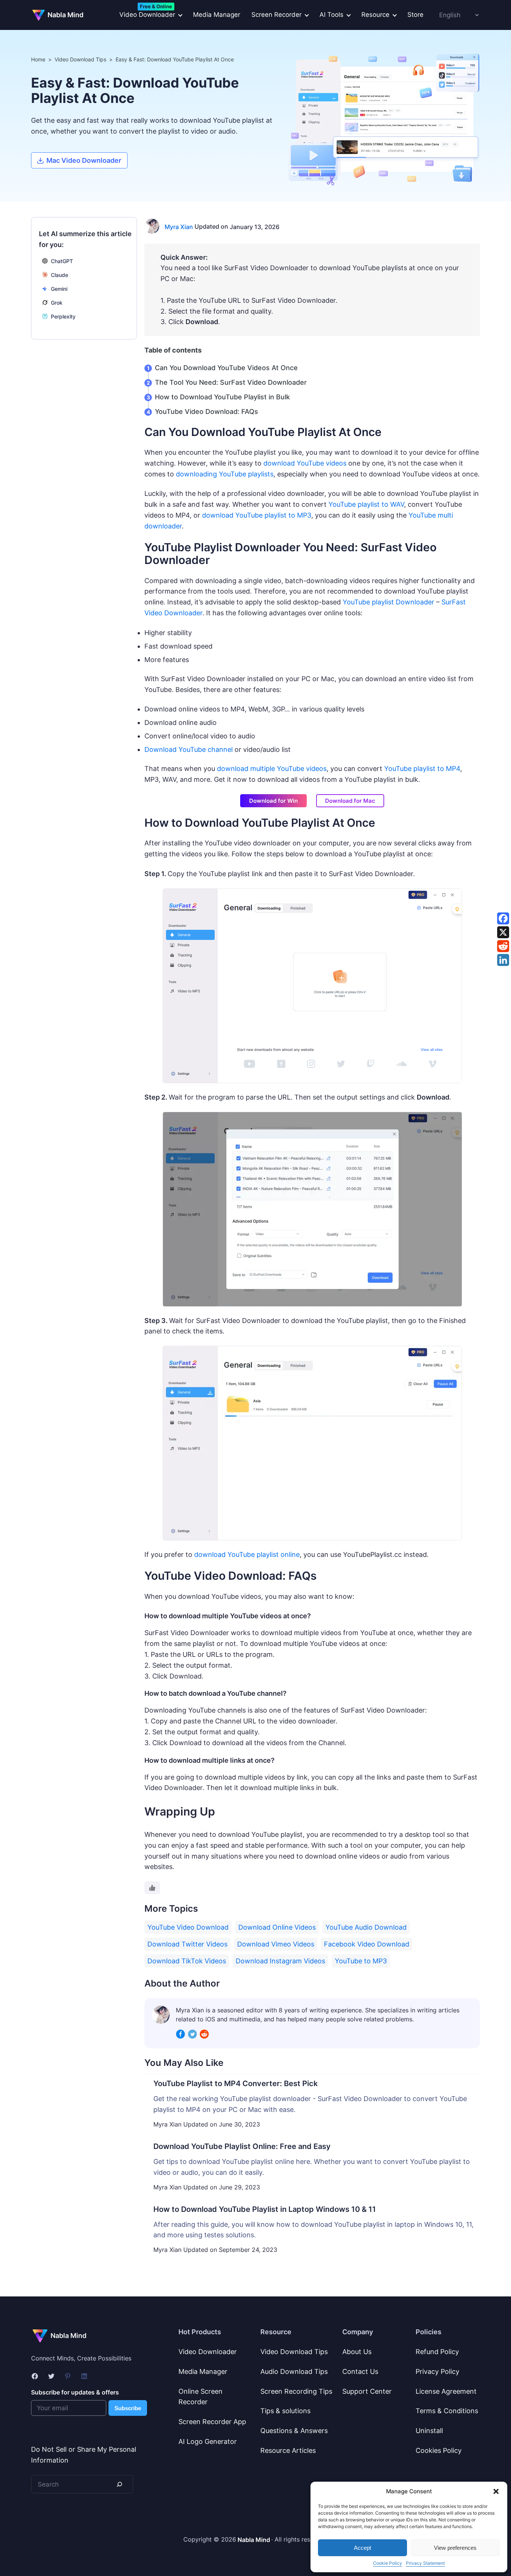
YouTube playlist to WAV (366, 504)
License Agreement (446, 2391)
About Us (357, 2352)
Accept (362, 2548)
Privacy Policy (437, 2371)
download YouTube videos (305, 463)
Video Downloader (208, 2352)
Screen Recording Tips (296, 2391)
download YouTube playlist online (247, 1554)
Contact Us (360, 2371)
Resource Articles (288, 2450)
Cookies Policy (439, 2450)
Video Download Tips (80, 59)
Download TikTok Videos (187, 1961)
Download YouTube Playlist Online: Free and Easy (242, 2146)
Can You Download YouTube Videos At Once (226, 368)
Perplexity (63, 316)
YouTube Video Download (188, 1927)
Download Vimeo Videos (276, 1944)
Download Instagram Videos (280, 1961)
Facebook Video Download (367, 1944)
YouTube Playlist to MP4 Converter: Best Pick (235, 2083)
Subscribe (128, 2408)
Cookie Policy (388, 2563)
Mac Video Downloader (84, 160)
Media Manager (217, 15)
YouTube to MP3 (361, 1961)
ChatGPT (62, 261)
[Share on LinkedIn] (503, 960)
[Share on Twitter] (503, 932)
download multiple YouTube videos (272, 769)
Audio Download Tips (294, 2371)
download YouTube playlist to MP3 (257, 515)
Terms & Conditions (447, 2411)
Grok (57, 303)
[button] (496, 2491)
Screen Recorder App (212, 2422)
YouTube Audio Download (366, 1927)
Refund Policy (437, 2352)
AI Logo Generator (208, 2441)
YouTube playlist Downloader (388, 602)
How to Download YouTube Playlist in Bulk (222, 397)
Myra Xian (179, 227)
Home (38, 59)
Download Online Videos (277, 1927)
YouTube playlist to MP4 (422, 769)
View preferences (455, 2548)
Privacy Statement (425, 2563)
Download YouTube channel (189, 749)
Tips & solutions (285, 2411)
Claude (59, 275)
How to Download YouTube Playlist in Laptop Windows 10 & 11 (265, 2209)
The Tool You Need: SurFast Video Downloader (231, 382)
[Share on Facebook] (503, 918)
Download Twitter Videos (187, 1944)
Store (415, 15)
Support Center (367, 2391)
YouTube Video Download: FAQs (206, 411)
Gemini (59, 289)
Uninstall (429, 2431)
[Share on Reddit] (503, 946)
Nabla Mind (65, 15)
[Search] (119, 2484)
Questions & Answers (294, 2431)
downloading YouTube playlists (225, 474)
